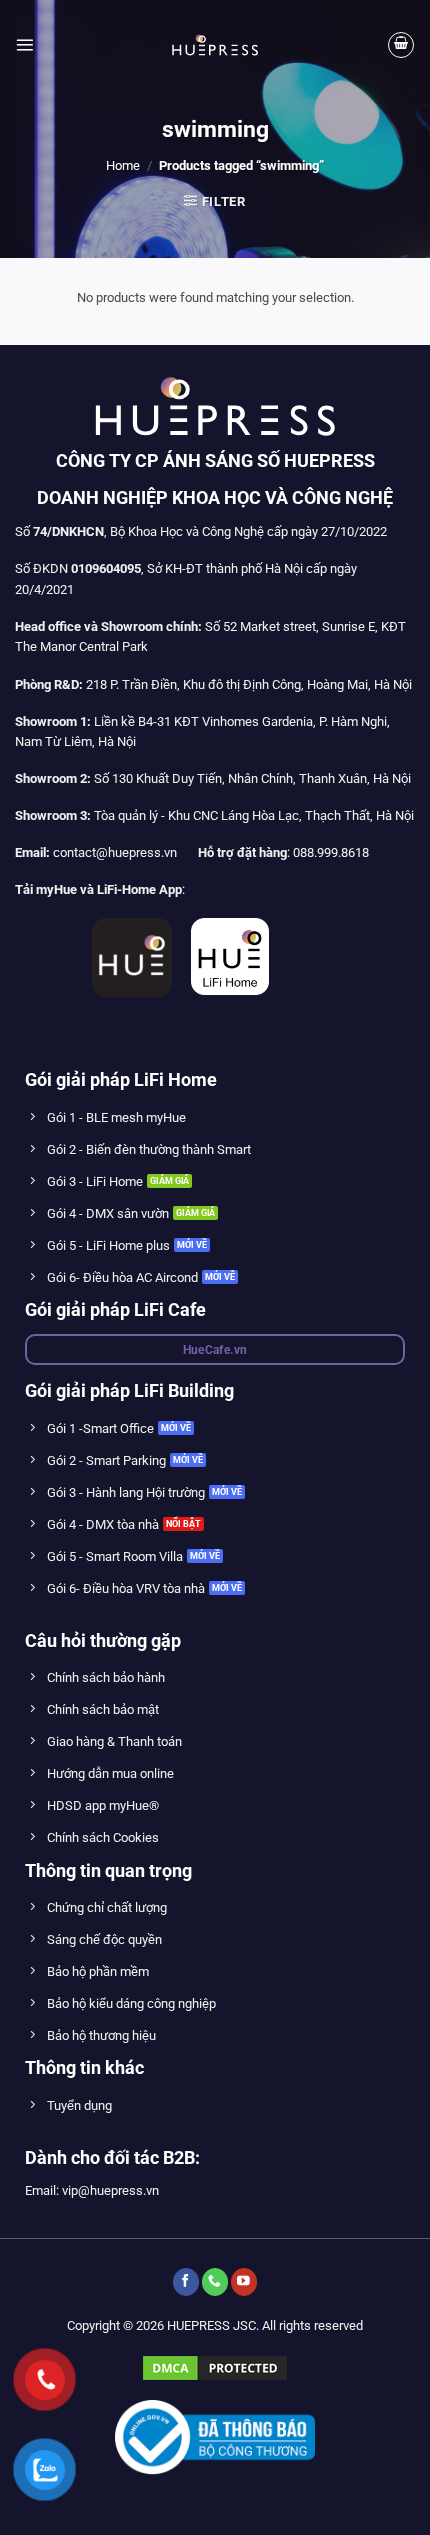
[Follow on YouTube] (244, 2281)
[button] (24, 44)
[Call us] (215, 2281)
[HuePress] (215, 45)
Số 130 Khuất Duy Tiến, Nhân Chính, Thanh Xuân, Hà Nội (213, 778)
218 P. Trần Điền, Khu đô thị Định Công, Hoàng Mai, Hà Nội (249, 684)
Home (123, 165)
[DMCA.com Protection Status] (215, 2367)
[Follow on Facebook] (186, 2281)
